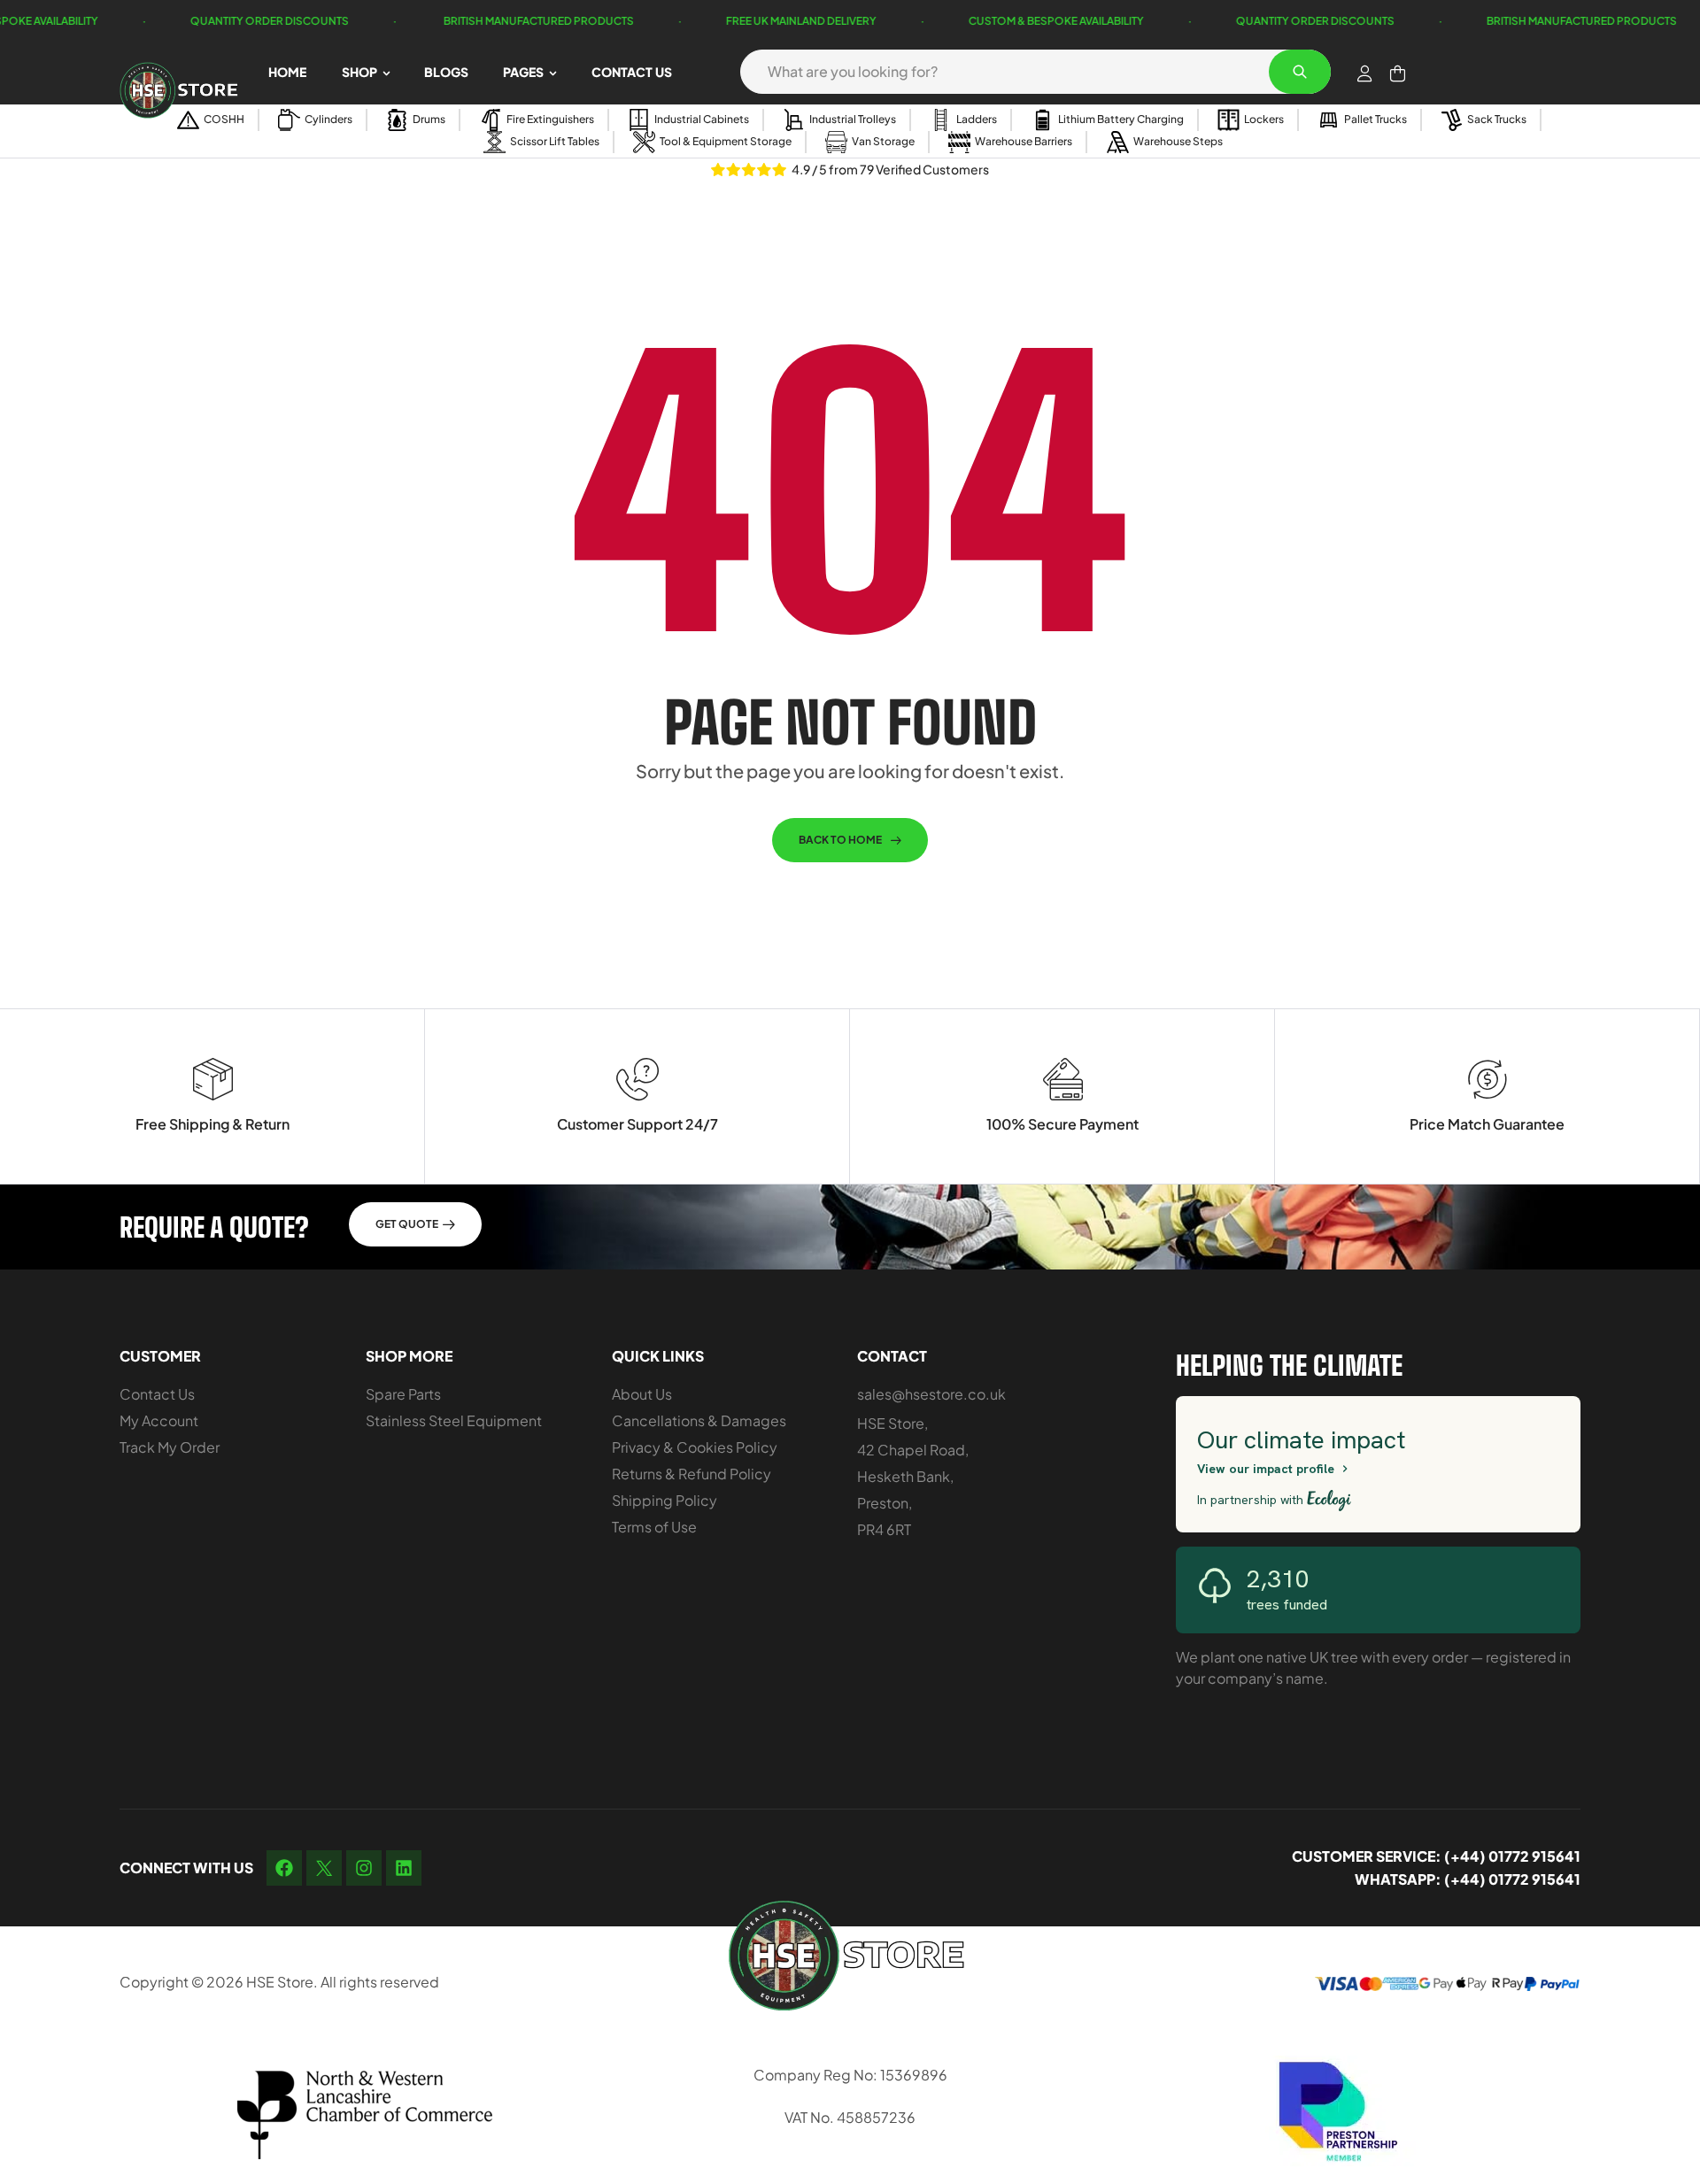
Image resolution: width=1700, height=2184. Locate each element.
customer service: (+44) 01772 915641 (1436, 1856)
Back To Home (840, 840)
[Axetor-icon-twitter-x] (324, 1868)
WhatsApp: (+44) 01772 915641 (1468, 1879)
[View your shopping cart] (1398, 73)
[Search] (1300, 72)
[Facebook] (284, 1868)
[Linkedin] (404, 1868)
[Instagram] (364, 1868)
